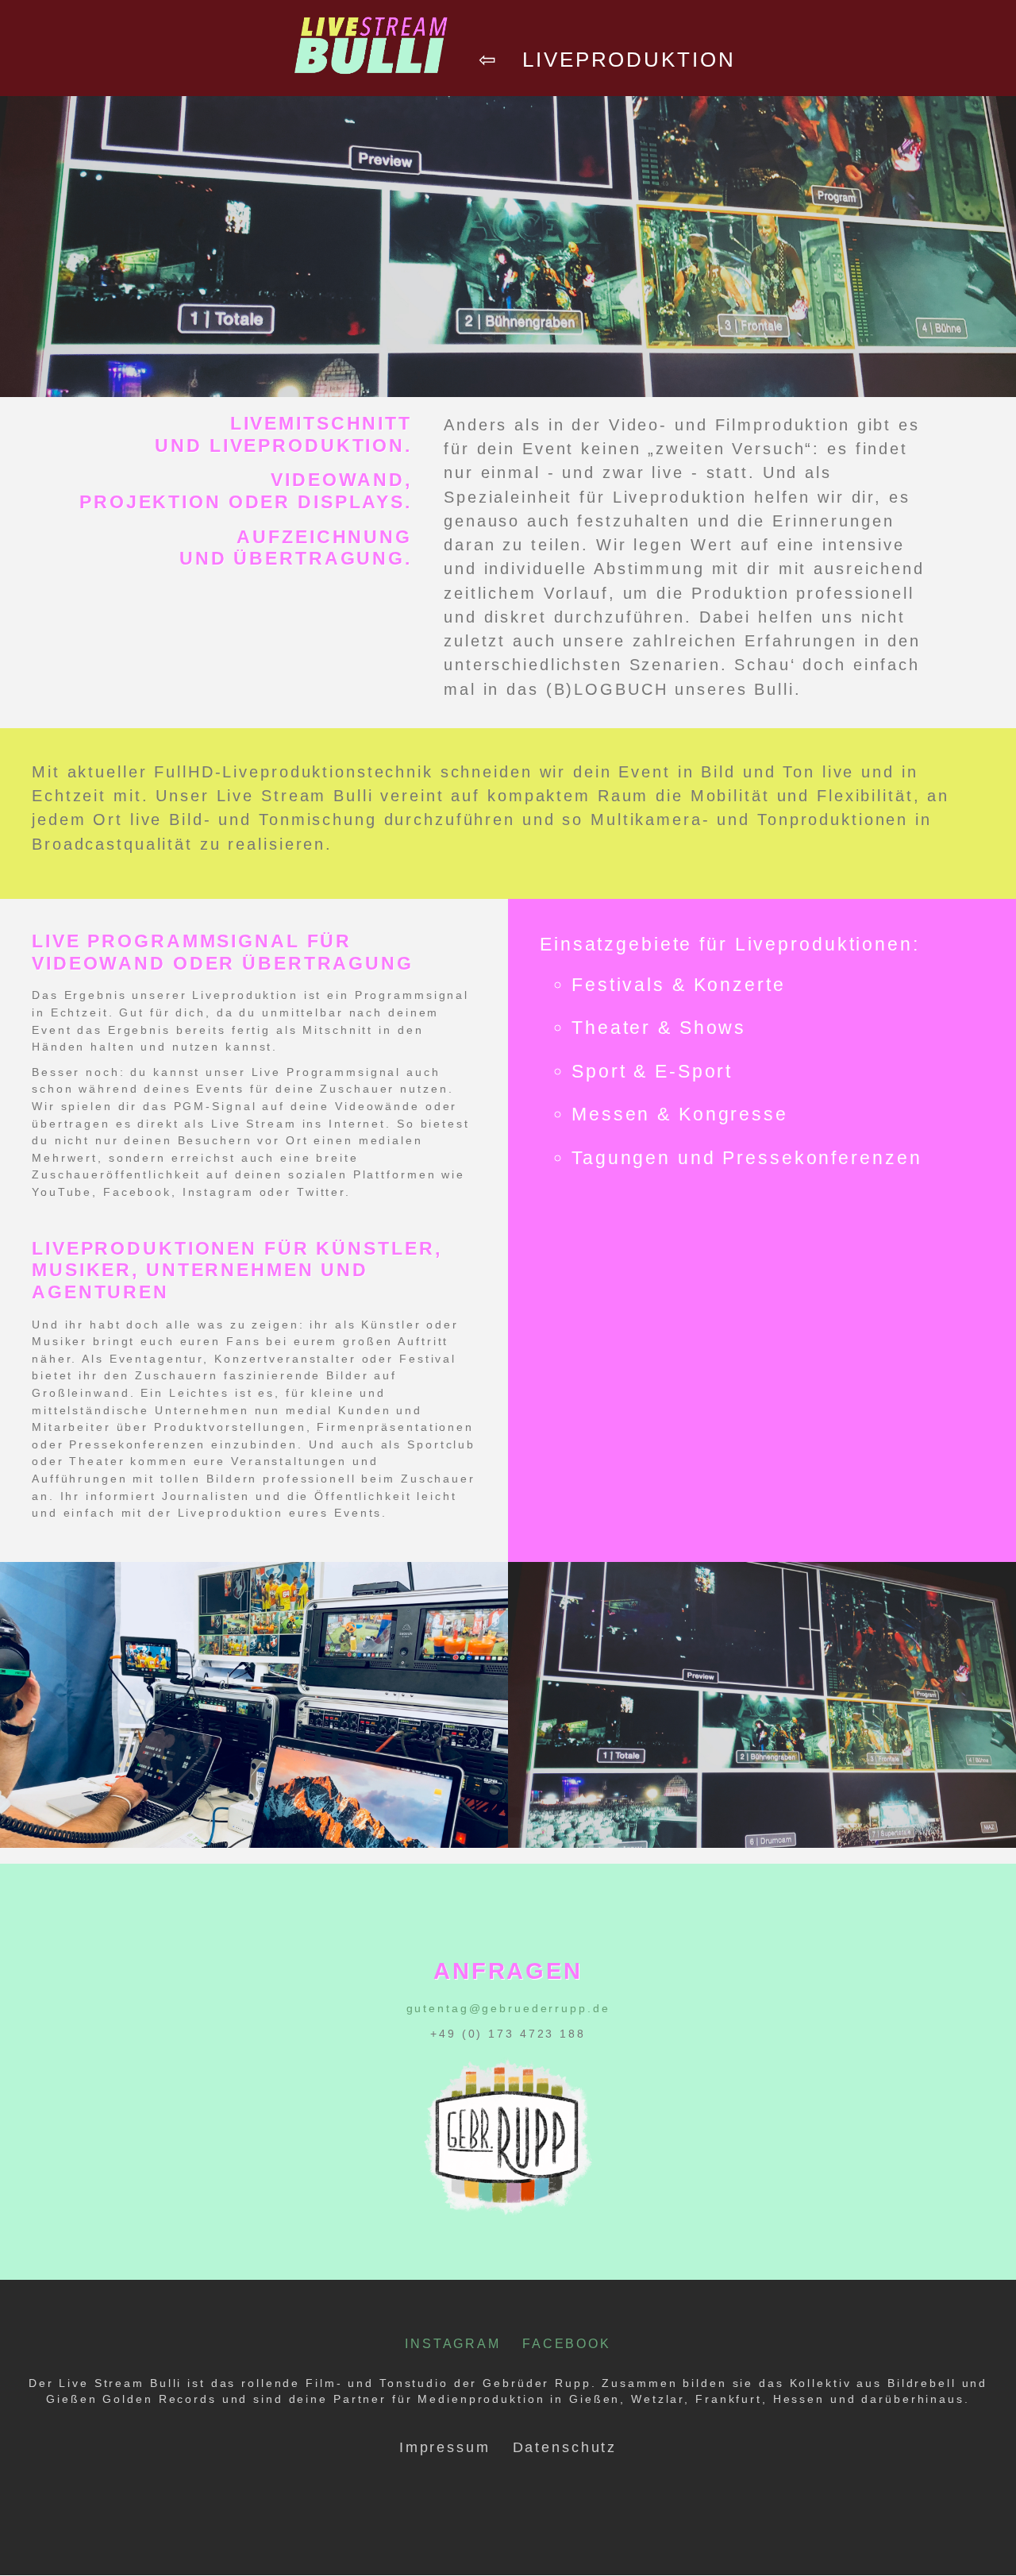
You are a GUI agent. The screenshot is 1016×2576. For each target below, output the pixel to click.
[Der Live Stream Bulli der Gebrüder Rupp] (371, 90)
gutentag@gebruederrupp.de (508, 2008)
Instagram (453, 2343)
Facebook (567, 2343)
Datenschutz (565, 2447)
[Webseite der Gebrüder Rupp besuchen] (508, 2226)
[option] (254, 1705)
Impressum (445, 2447)
